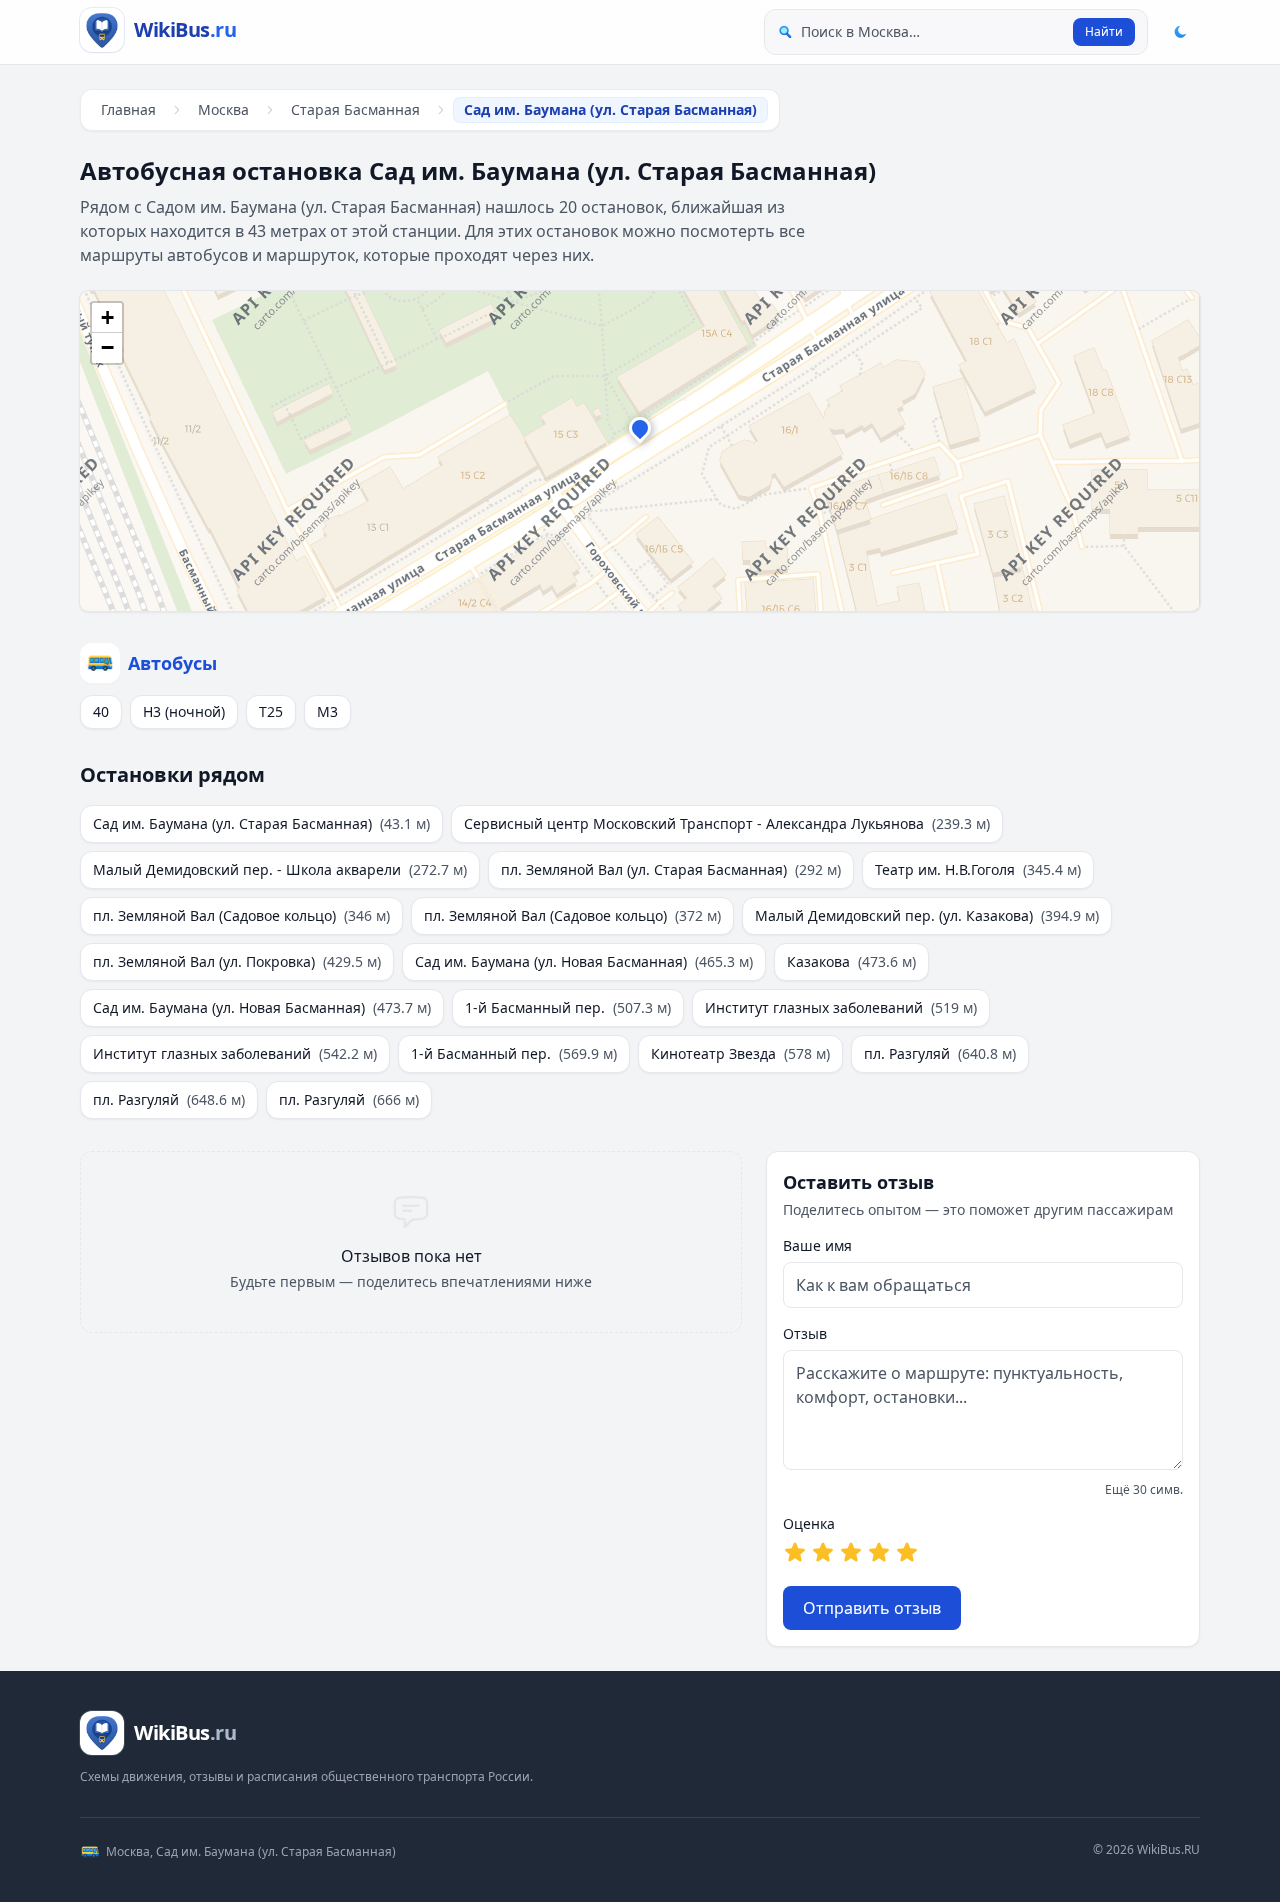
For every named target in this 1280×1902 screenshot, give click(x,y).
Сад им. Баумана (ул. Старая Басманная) (261, 823)
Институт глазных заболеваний (841, 1007)
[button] (640, 433)
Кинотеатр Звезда (740, 1053)
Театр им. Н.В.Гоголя (978, 869)
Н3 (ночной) (184, 711)
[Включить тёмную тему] (1180, 32)
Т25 (271, 711)
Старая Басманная (355, 109)
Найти (1104, 31)
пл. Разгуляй (940, 1053)
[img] (640, 451)
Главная (128, 109)
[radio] (795, 1552)
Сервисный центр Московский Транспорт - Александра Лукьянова (727, 823)
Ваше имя (817, 1245)
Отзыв (805, 1333)
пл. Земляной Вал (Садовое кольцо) (241, 915)
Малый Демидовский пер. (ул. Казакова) (927, 915)
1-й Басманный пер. (568, 1007)
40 (101, 711)
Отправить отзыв (872, 1608)
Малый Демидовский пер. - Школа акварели (280, 869)
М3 (327, 711)
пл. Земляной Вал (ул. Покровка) (237, 961)
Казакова (851, 961)
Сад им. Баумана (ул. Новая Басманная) (584, 961)
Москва (223, 109)
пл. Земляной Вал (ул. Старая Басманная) (671, 869)
